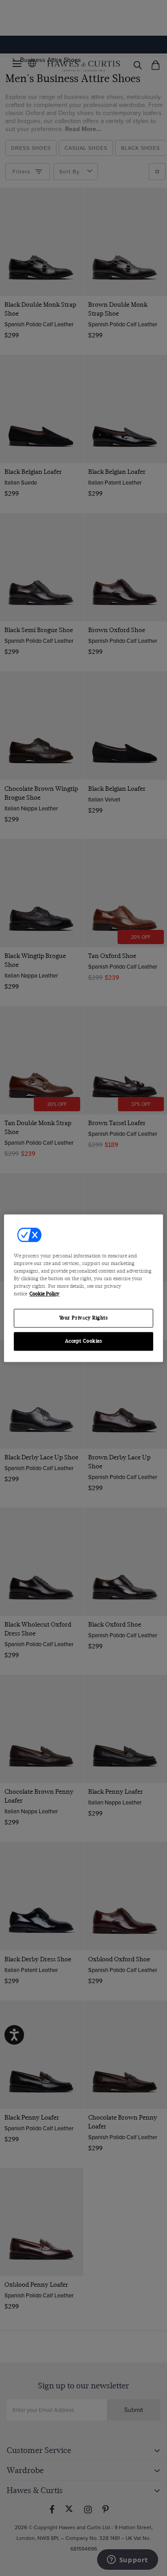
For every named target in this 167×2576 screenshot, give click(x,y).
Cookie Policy (44, 1294)
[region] (83, 1288)
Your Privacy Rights (84, 1318)
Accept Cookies (84, 1341)
